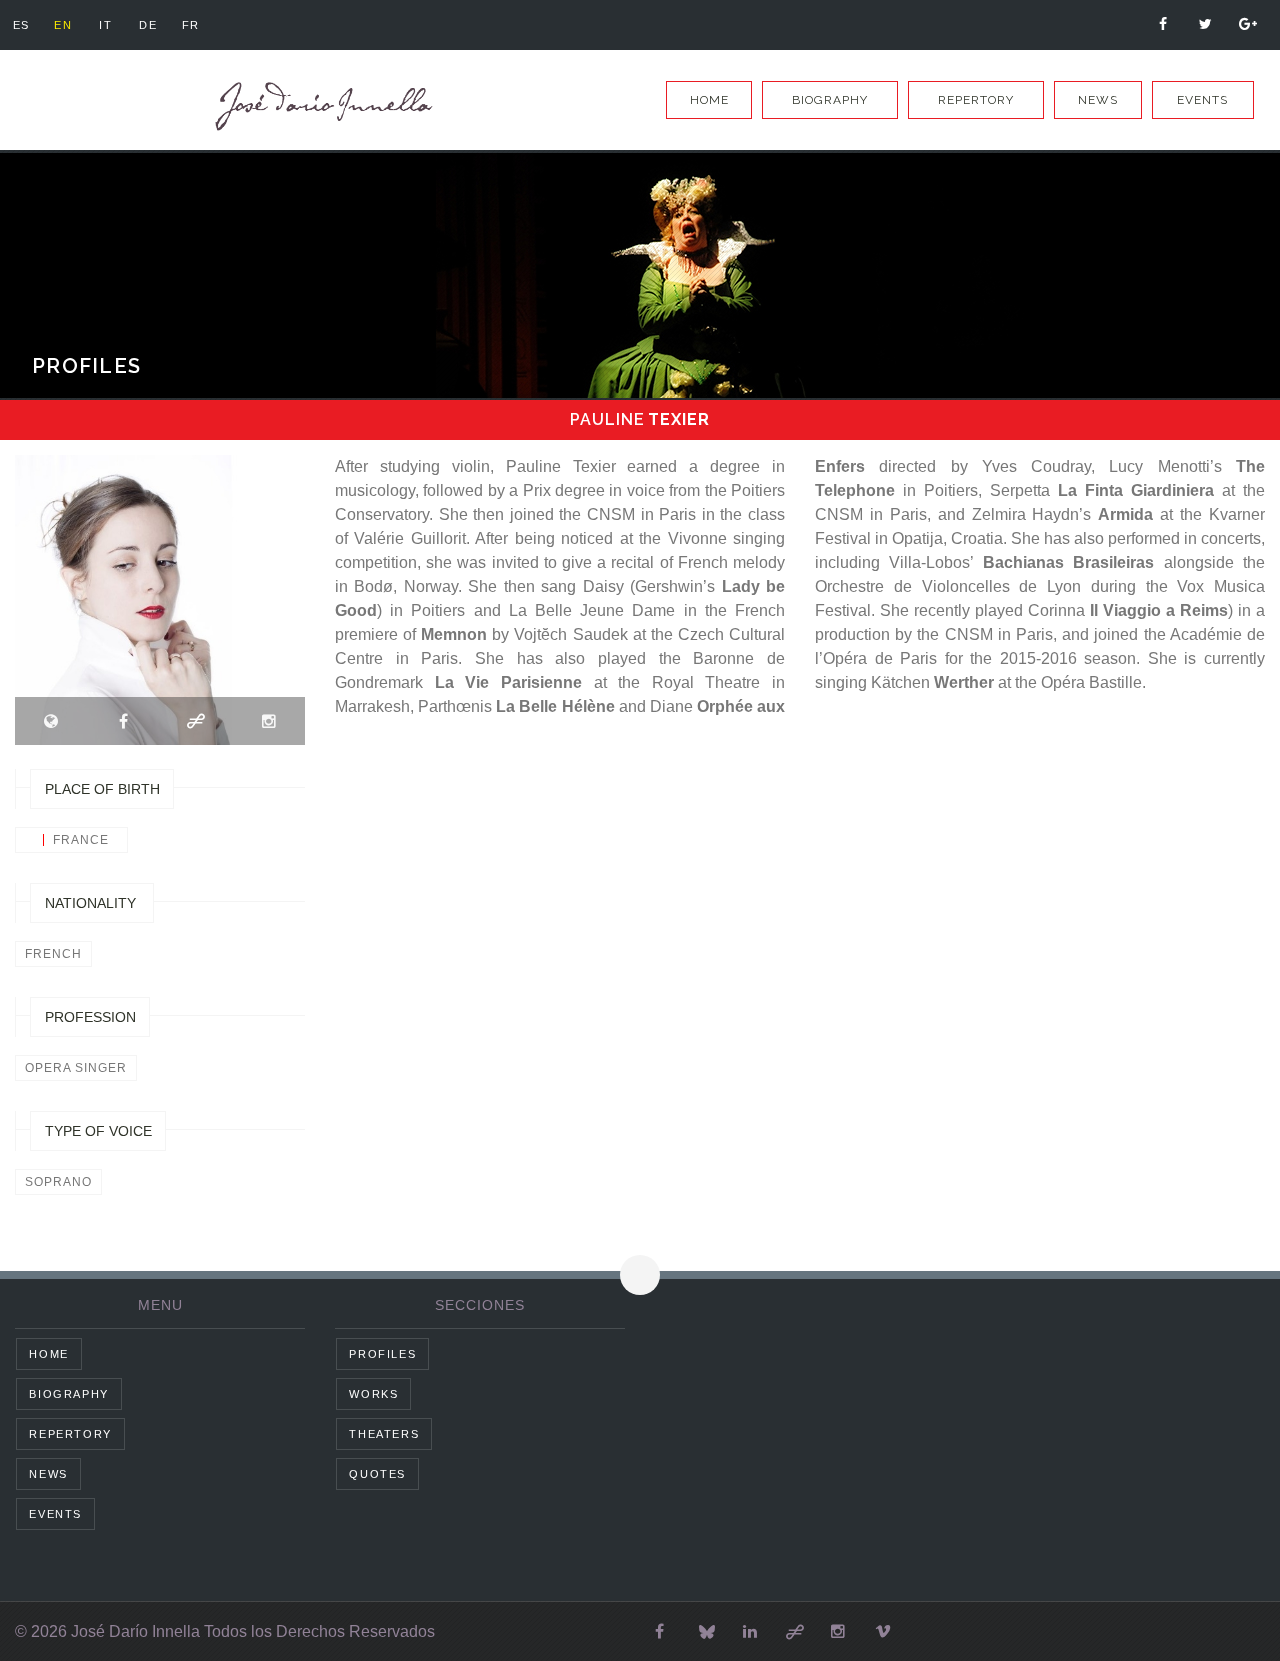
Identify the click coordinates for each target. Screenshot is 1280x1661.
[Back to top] (640, 1275)
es (21, 25)
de (148, 25)
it (105, 25)
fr (191, 25)
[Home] (320, 106)
